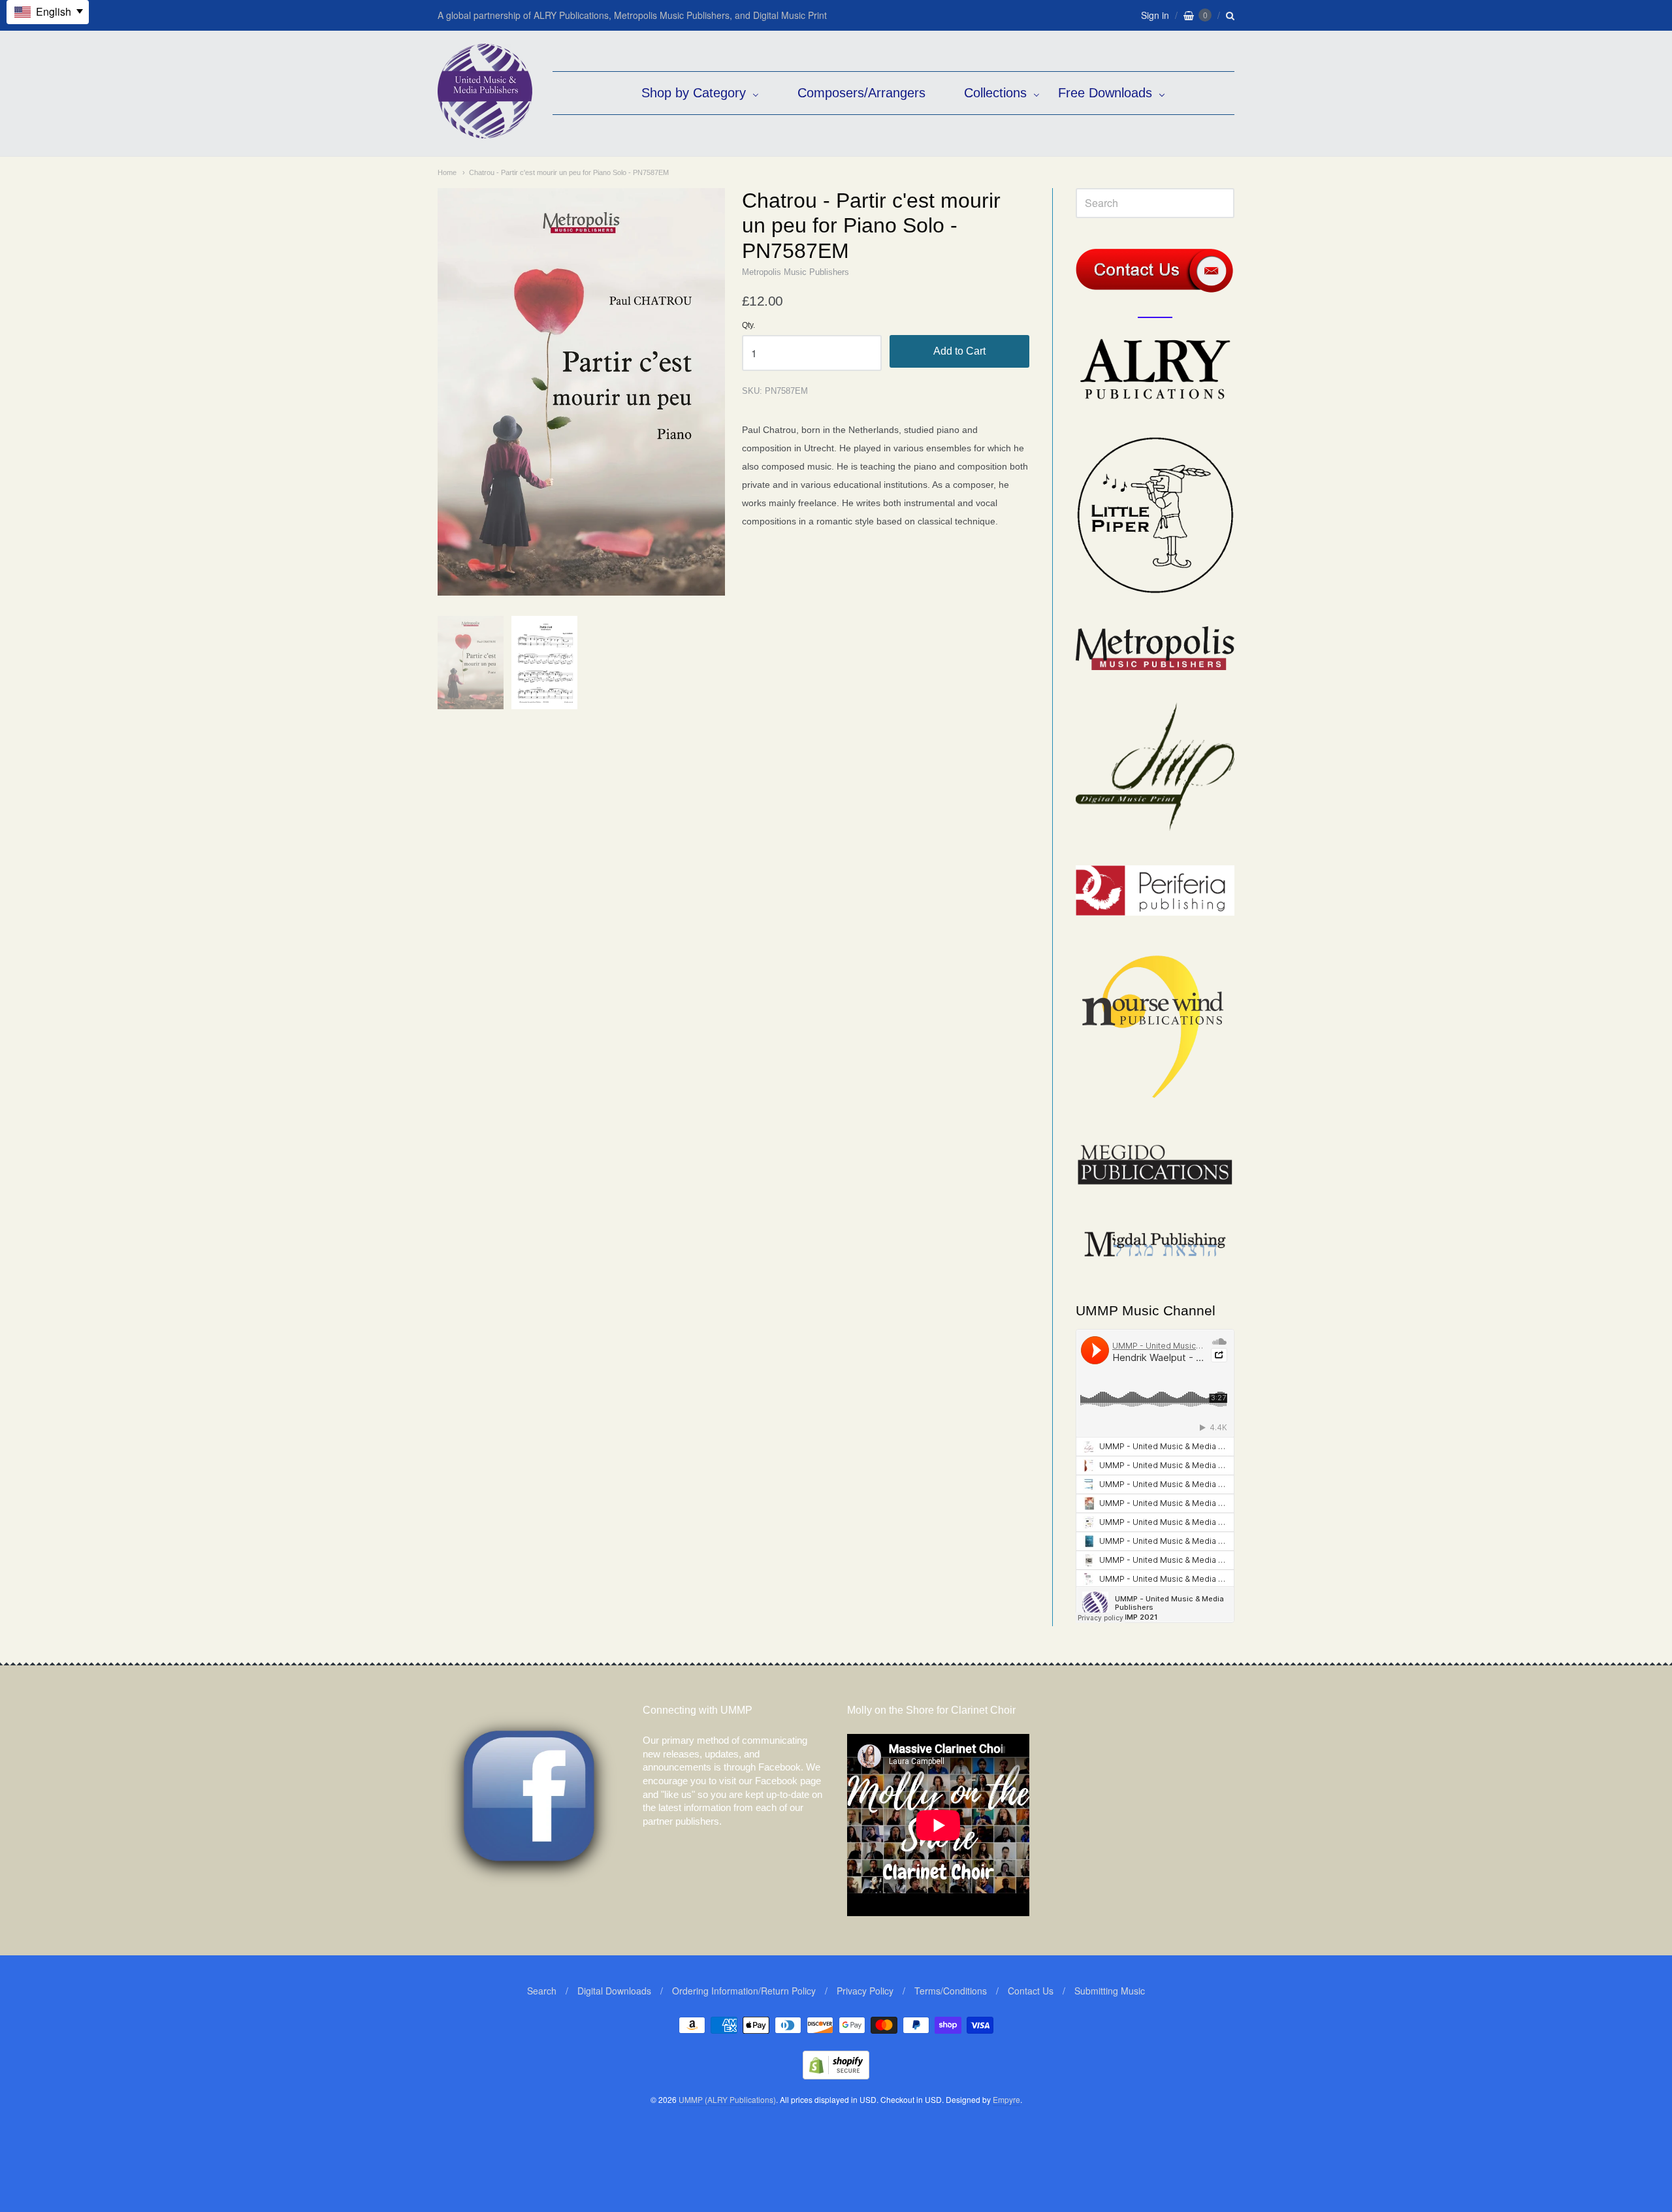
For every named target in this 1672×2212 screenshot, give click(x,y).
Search (542, 1991)
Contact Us (1031, 1991)
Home (447, 172)
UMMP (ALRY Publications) (727, 2099)
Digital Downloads (614, 1991)
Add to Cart (959, 351)
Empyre (1006, 2099)
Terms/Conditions (951, 1991)
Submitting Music (1110, 1991)
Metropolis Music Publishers (796, 272)
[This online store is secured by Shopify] (836, 2075)
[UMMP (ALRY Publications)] (485, 132)
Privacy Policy (865, 1991)
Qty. (748, 326)
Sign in (1155, 15)
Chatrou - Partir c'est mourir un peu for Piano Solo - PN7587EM (569, 172)
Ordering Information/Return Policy (744, 1991)
